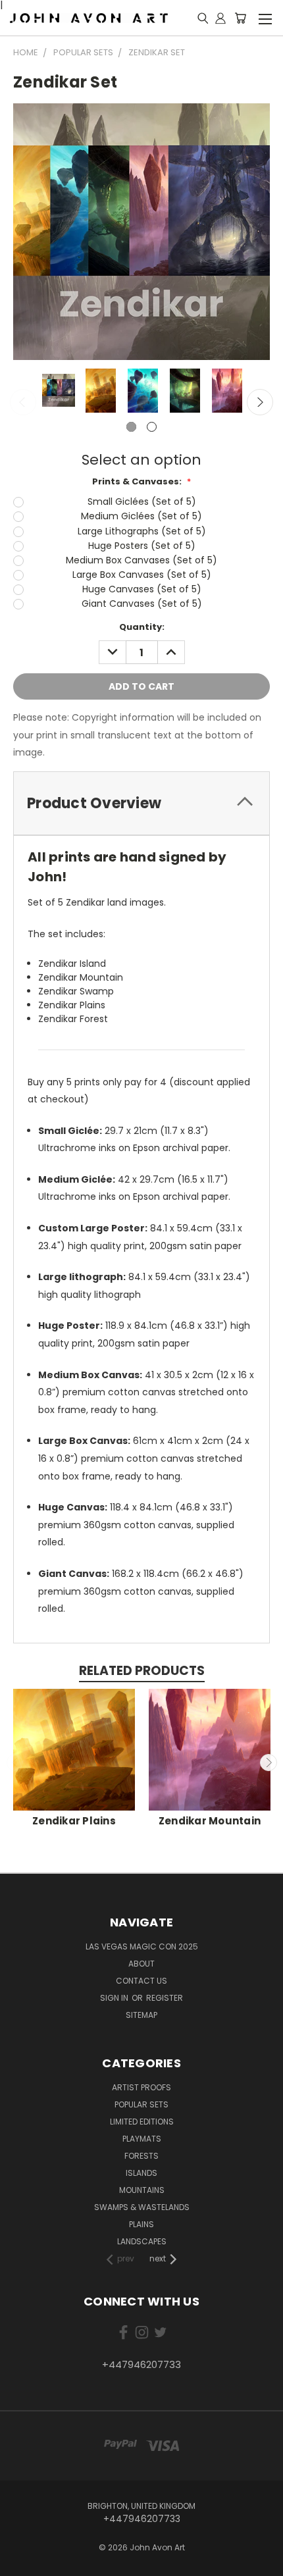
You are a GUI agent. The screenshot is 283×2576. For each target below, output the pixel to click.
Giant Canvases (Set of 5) (142, 604)
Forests (141, 2156)
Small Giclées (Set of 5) (142, 502)
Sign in (115, 1998)
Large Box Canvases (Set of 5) (142, 575)
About (141, 1964)
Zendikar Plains (74, 1821)
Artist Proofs (141, 2087)
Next (260, 402)
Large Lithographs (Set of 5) (142, 531)
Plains (141, 2224)
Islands (141, 2173)
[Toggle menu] (265, 17)
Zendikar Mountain (210, 1821)
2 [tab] (152, 427)
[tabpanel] (57, 392)
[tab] (141, 803)
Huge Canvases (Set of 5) (142, 589)
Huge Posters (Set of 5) (142, 546)
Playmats (142, 2139)
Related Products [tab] (142, 1671)
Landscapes (142, 2241)
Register (165, 1998)
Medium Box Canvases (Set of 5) (141, 560)
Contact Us (141, 1981)
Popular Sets (141, 2104)
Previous (23, 402)
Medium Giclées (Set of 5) (141, 516)
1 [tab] (131, 427)
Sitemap (141, 2015)
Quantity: (142, 627)
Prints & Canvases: (141, 481)
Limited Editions (142, 2122)
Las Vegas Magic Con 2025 (142, 1946)
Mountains (142, 2190)
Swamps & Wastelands (142, 2207)
